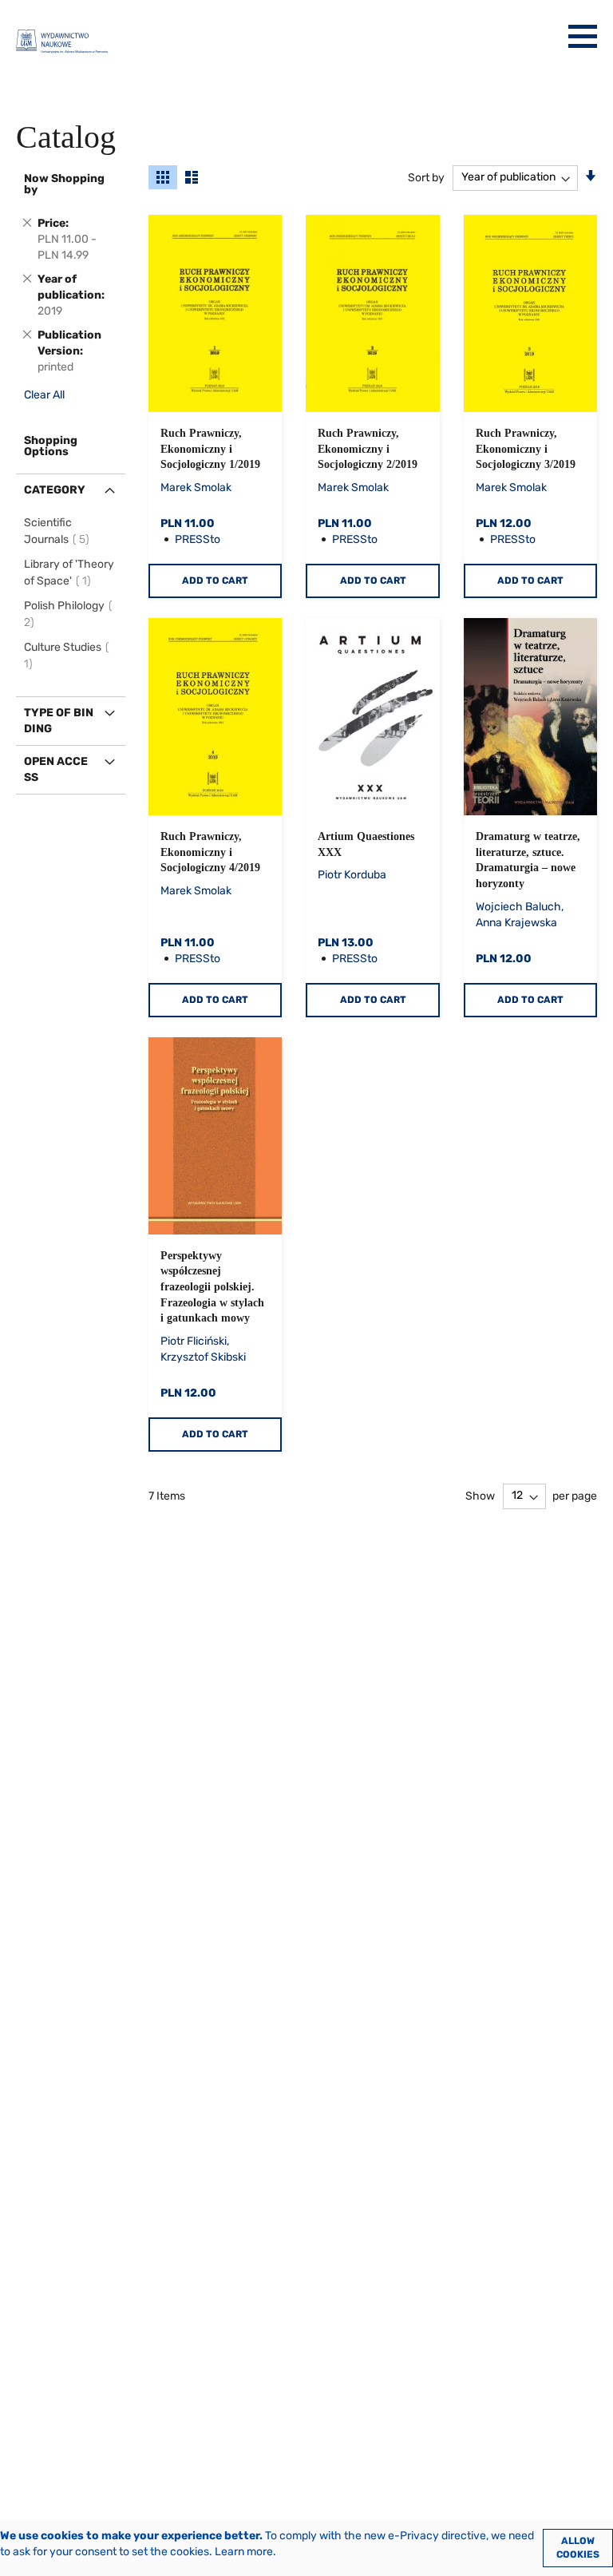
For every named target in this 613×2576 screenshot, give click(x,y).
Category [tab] (55, 490)
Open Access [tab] (56, 769)
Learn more (244, 2552)
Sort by (426, 177)
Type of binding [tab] (59, 721)
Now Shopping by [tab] (64, 184)
